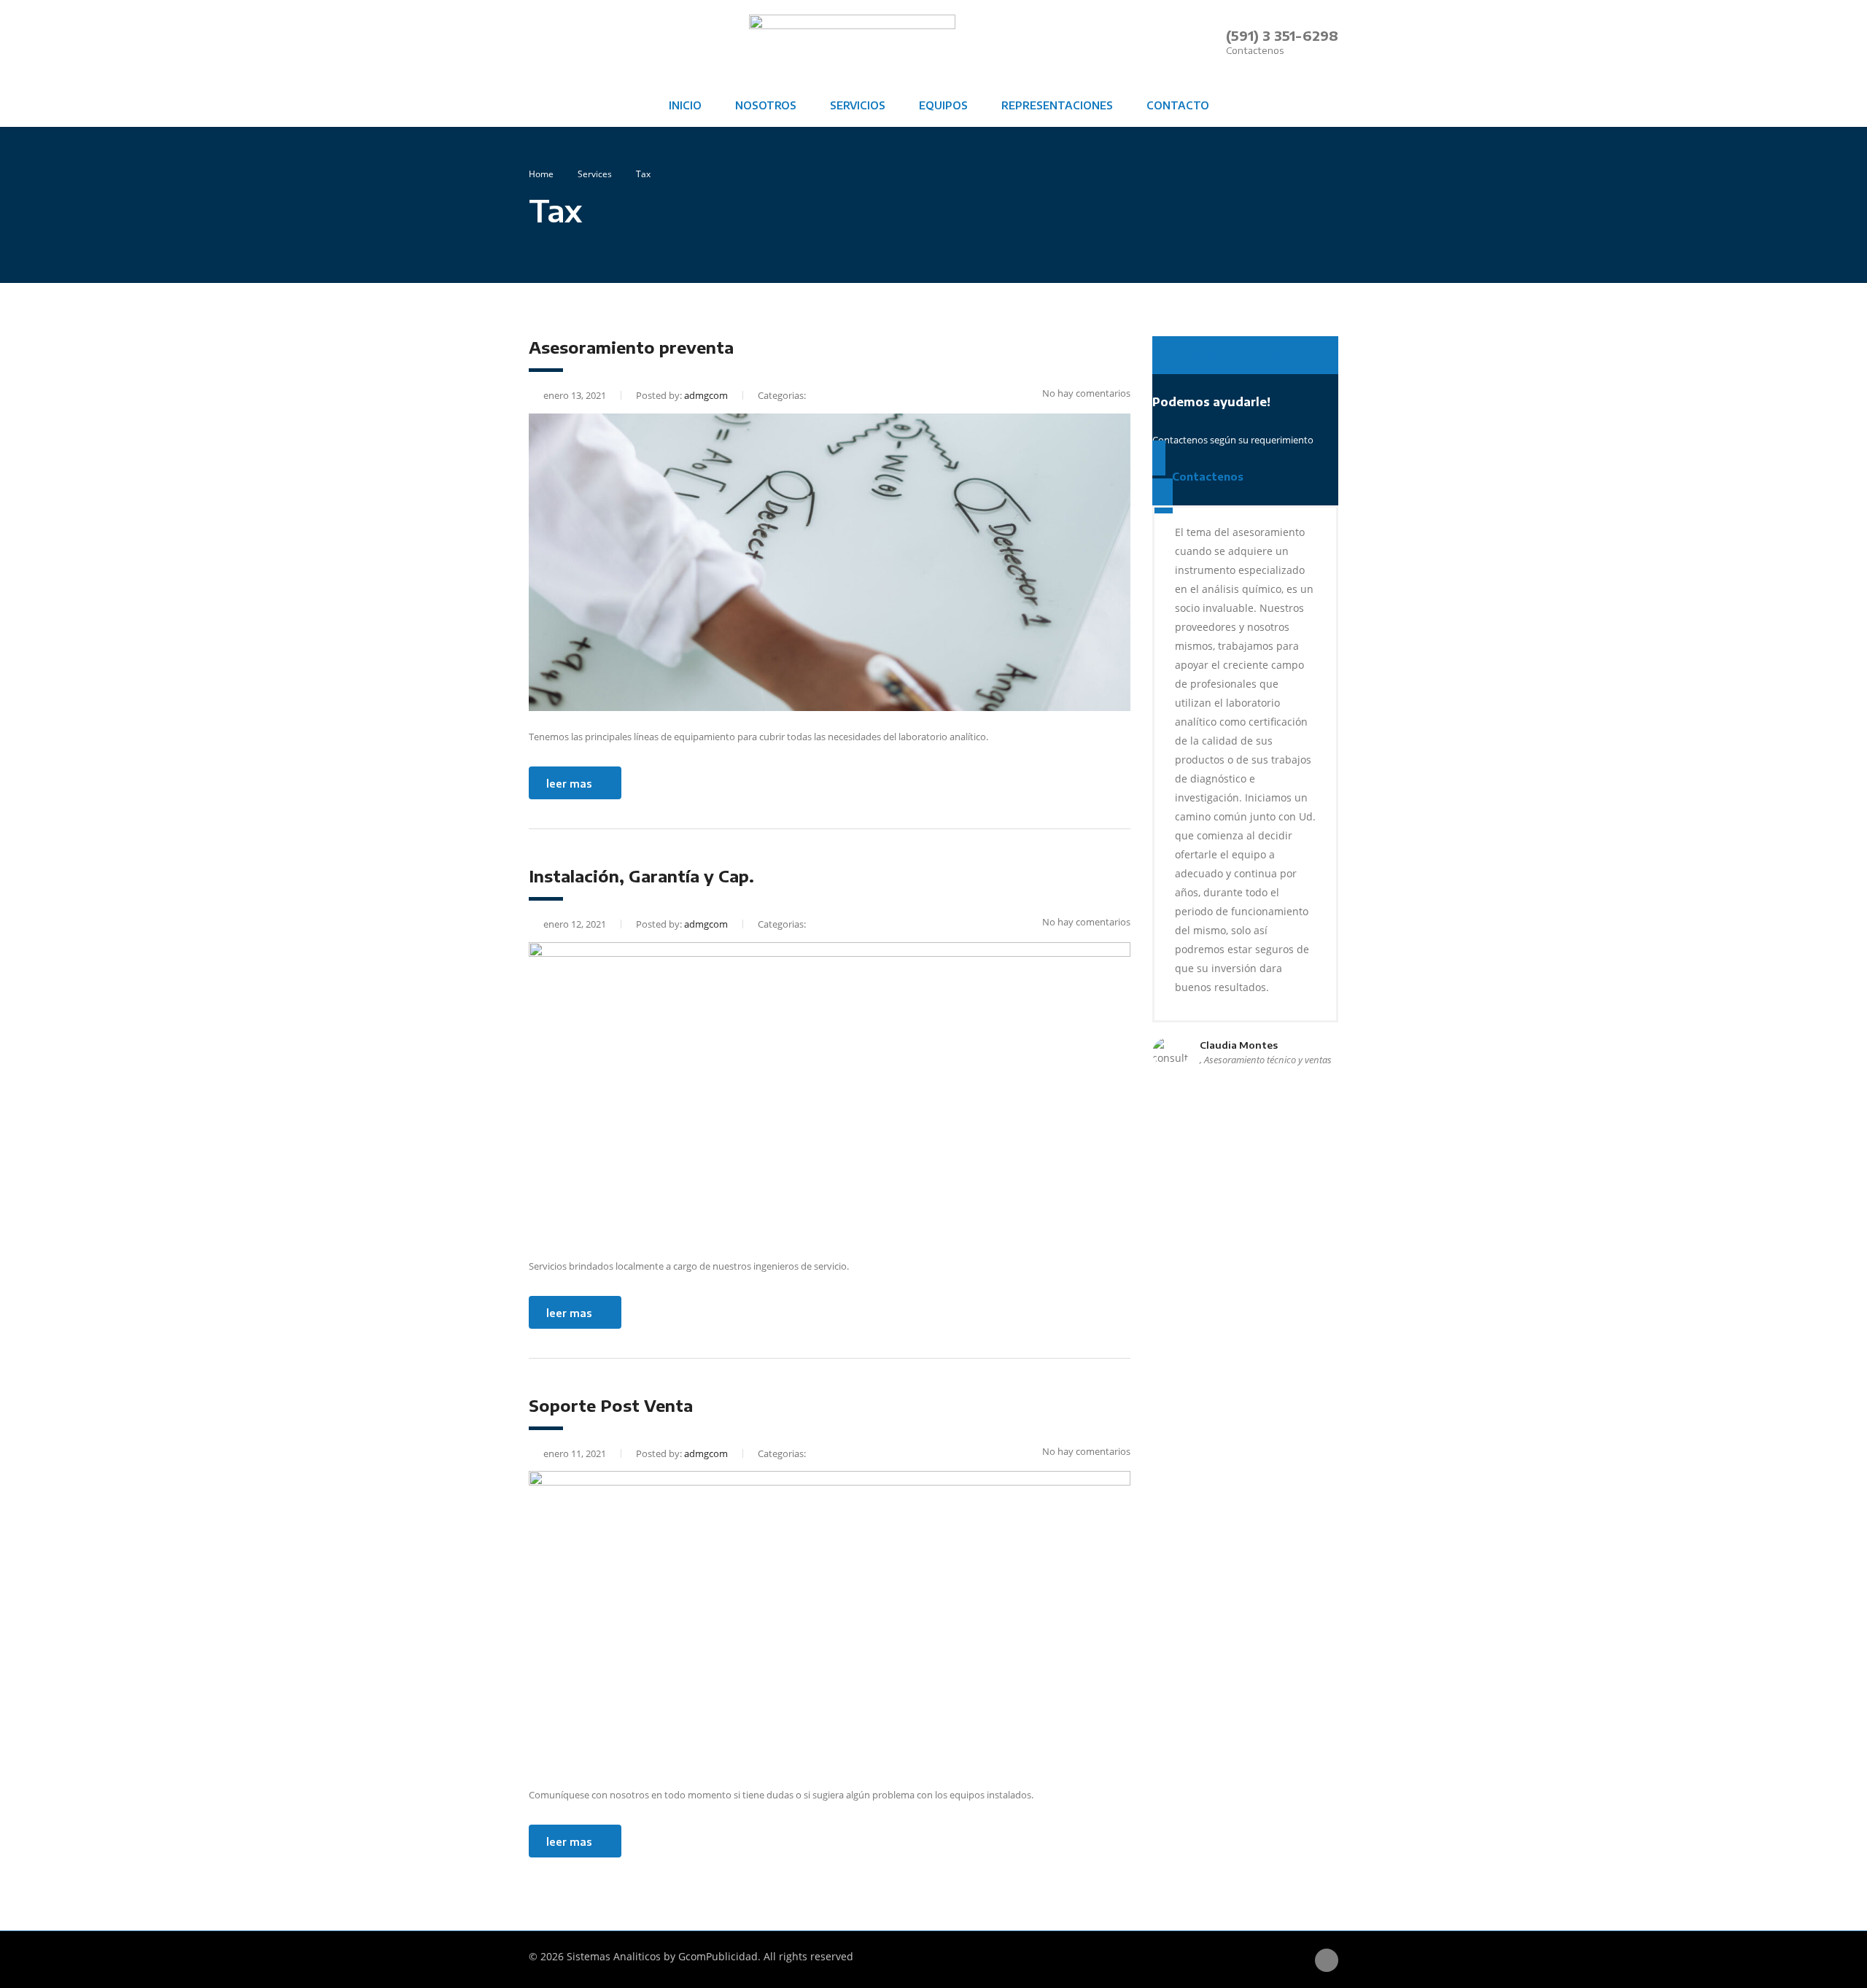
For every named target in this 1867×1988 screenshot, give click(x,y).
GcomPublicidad (718, 1956)
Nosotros (766, 105)
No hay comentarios (1086, 393)
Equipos (943, 105)
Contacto (1178, 105)
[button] (1245, 355)
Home (541, 174)
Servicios (858, 105)
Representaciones (1057, 105)
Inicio (685, 105)
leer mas (569, 784)
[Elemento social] (540, 42)
